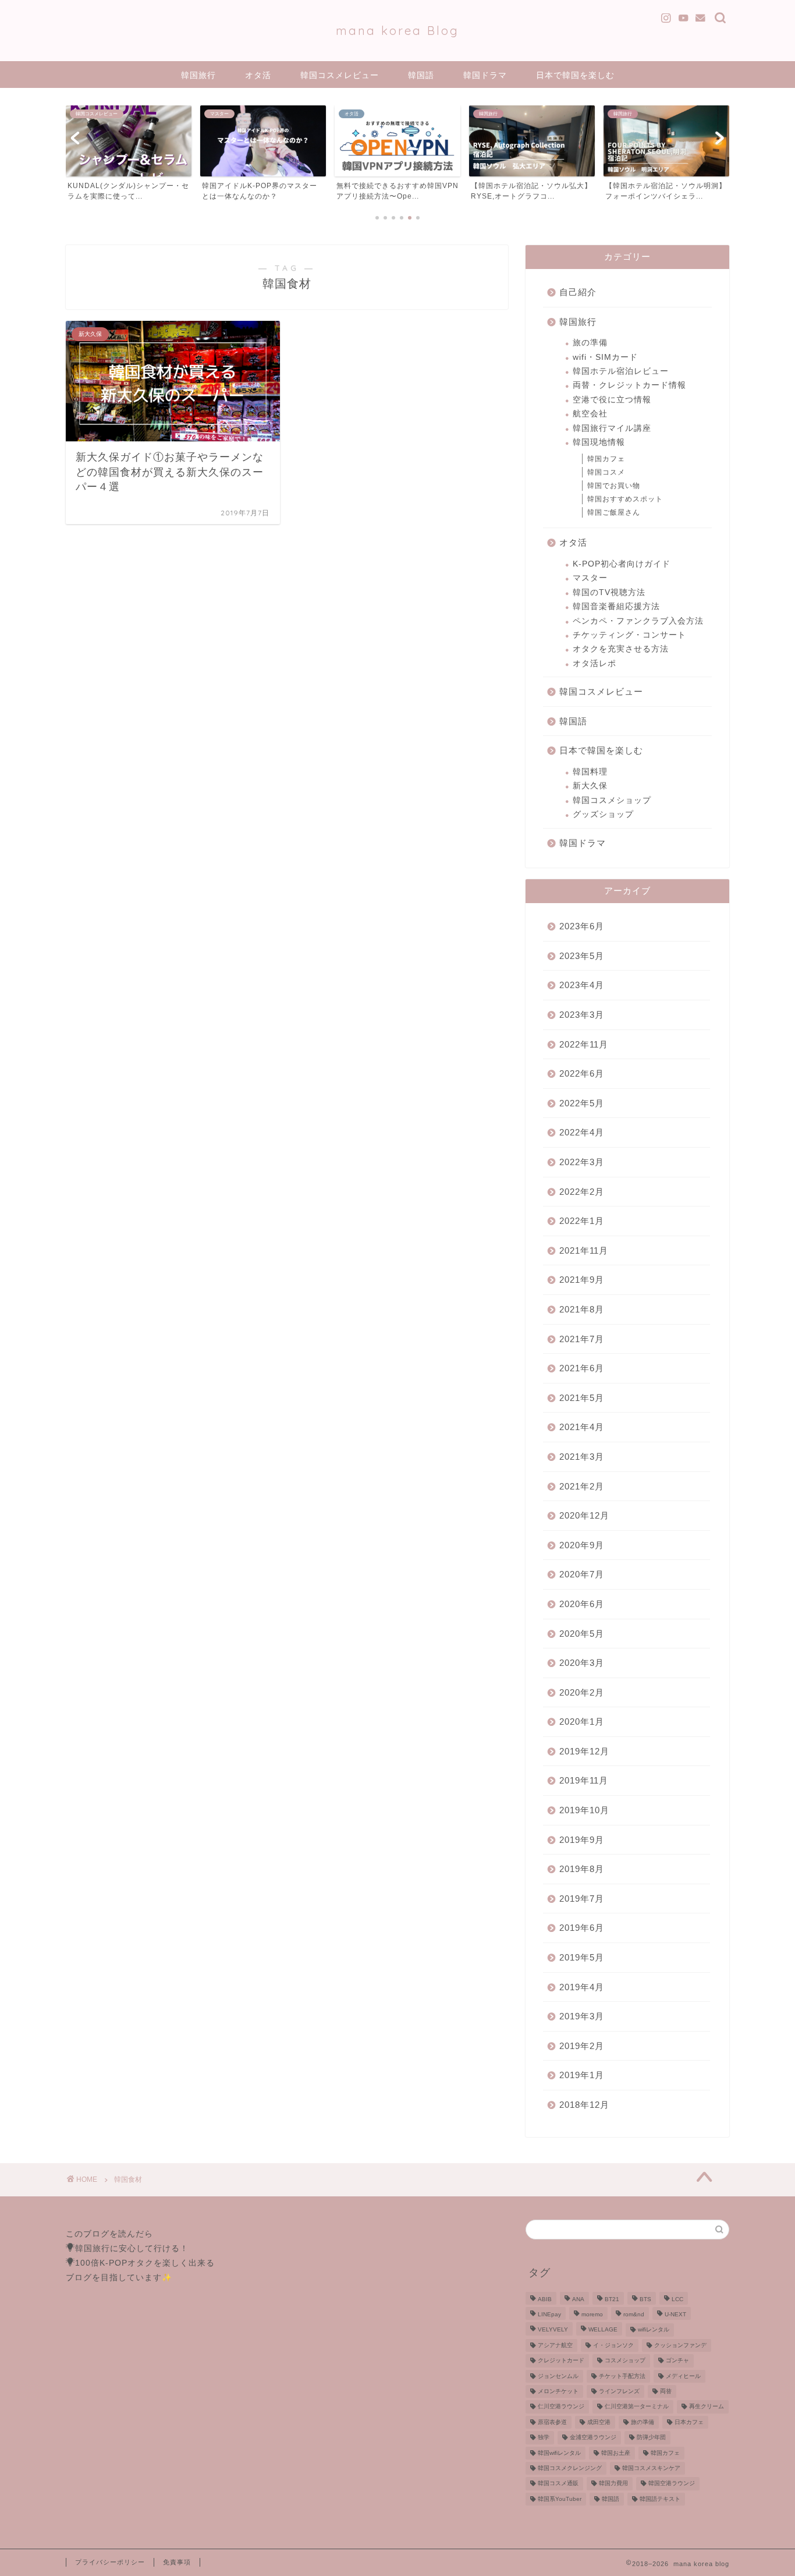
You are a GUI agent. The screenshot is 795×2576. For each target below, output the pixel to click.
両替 (666, 2391)
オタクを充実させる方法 (621, 649)
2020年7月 (582, 1574)
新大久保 (590, 786)
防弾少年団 (651, 2438)
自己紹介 (578, 292)
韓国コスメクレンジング (570, 2468)
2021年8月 (582, 1309)
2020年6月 (582, 1604)
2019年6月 (582, 1928)
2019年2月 (582, 2046)
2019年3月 (582, 2016)
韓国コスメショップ (612, 800)
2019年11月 (584, 1780)
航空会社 (590, 414)
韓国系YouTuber (560, 2499)
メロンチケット (558, 2391)
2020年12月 (584, 1515)
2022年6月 (582, 1073)
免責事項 (177, 2562)
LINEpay (549, 2314)
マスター (590, 578)
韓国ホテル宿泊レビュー (621, 371)
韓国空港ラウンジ (672, 2484)
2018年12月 (584, 2105)
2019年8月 (582, 1869)
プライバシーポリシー (110, 2562)
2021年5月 (582, 1398)
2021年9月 (582, 1280)
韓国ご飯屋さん (614, 512)
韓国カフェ (606, 459)
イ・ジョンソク (613, 2345)
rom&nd (634, 2314)
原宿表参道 (552, 2422)
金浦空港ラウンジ (593, 2438)
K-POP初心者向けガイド (622, 564)
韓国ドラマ (485, 75)
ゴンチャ (677, 2361)
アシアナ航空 (555, 2345)
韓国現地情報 (599, 442)
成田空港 (599, 2422)
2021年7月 (582, 1339)
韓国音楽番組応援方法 (616, 606)
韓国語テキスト (660, 2499)
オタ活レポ (595, 664)
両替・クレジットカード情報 (629, 385)
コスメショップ (625, 2361)
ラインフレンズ (619, 2391)
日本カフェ (689, 2422)
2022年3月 (582, 1162)
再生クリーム (707, 2407)
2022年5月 (582, 1103)
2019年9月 (582, 1840)
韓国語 (421, 75)
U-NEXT (675, 2314)
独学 (544, 2438)
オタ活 (258, 75)
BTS (645, 2299)
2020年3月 (582, 1663)
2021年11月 (584, 1250)
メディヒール (683, 2376)
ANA (578, 2299)
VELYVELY (553, 2330)
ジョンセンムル (558, 2376)
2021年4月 (582, 1427)
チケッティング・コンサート (629, 635)
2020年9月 (582, 1545)
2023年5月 (582, 956)
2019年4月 (582, 1987)
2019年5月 (582, 1957)
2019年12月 (584, 1751)
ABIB (545, 2299)
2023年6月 (582, 926)
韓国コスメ (606, 472)
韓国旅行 (198, 75)
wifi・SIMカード (605, 357)
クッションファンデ (680, 2345)
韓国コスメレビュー (340, 75)
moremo (592, 2314)
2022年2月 (582, 1192)
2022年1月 (582, 1221)
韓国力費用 (613, 2484)
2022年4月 (582, 1132)
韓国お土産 (616, 2453)
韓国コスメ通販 (558, 2484)
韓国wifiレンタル (559, 2453)
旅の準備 (590, 343)
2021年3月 (582, 1457)
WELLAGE (603, 2330)
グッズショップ (603, 814)
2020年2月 (582, 1692)
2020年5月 (582, 1634)
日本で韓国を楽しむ (575, 75)
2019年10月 (584, 1810)
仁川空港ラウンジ (561, 2407)
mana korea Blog (397, 31)
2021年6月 (582, 1368)
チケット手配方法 (622, 2376)
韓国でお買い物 (614, 486)
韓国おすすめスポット (625, 499)
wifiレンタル (654, 2330)
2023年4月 (582, 985)
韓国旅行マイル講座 (612, 428)
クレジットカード (561, 2361)
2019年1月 (582, 2075)
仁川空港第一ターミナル (637, 2407)
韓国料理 (590, 772)
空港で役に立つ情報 (612, 400)
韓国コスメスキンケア (651, 2468)
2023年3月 (582, 1015)
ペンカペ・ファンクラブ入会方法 (638, 621)
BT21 (612, 2299)
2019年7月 (582, 1899)
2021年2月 (582, 1486)
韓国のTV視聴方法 (609, 592)
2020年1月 (582, 1722)
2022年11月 (584, 1044)
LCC (677, 2299)
